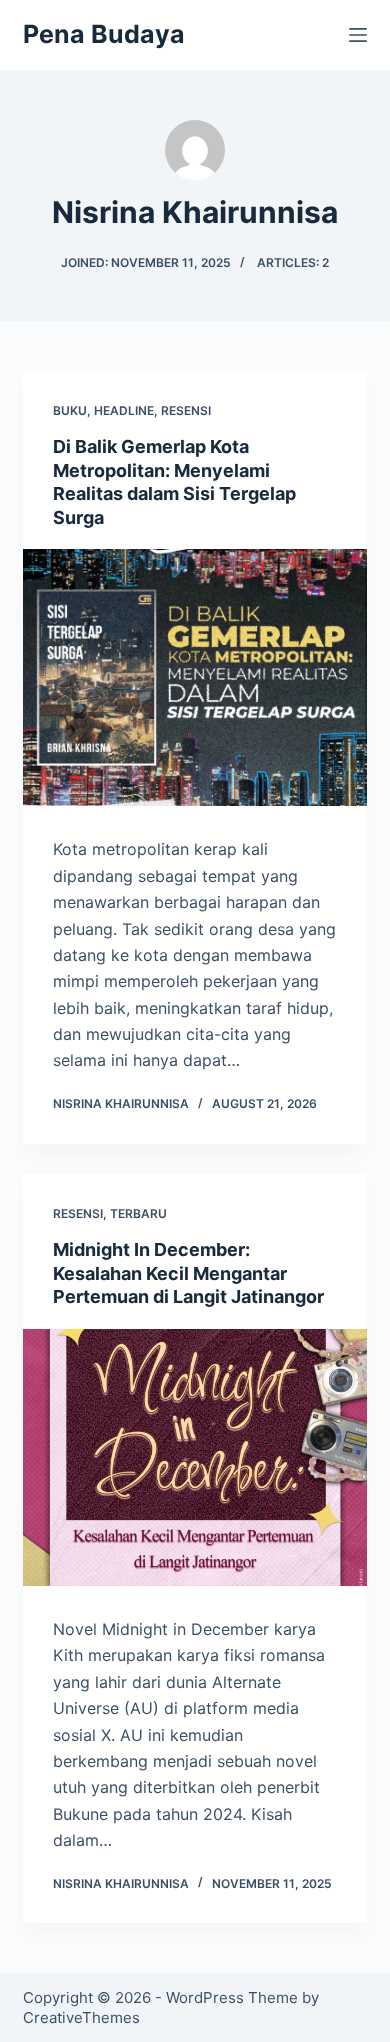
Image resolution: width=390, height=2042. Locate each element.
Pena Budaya (104, 34)
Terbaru (138, 1213)
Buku (70, 410)
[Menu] (358, 35)
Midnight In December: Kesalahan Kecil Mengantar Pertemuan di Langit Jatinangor (188, 1273)
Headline (124, 410)
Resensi (186, 410)
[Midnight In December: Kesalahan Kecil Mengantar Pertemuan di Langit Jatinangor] (194, 1457)
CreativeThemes (81, 2017)
